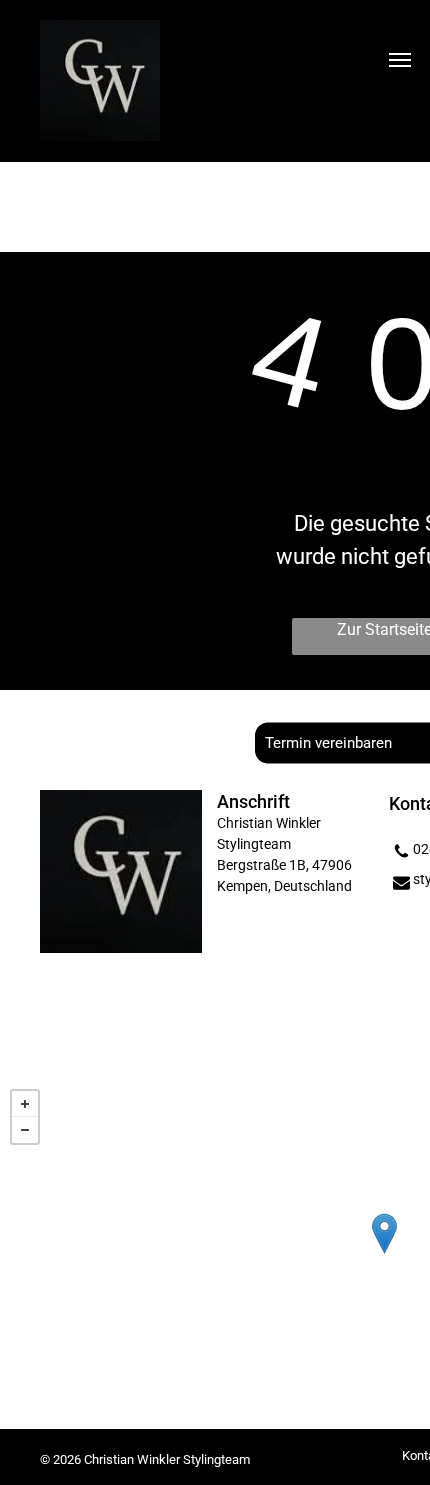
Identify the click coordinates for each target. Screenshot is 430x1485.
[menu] (400, 60)
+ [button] (25, 1104)
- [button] (25, 1130)
